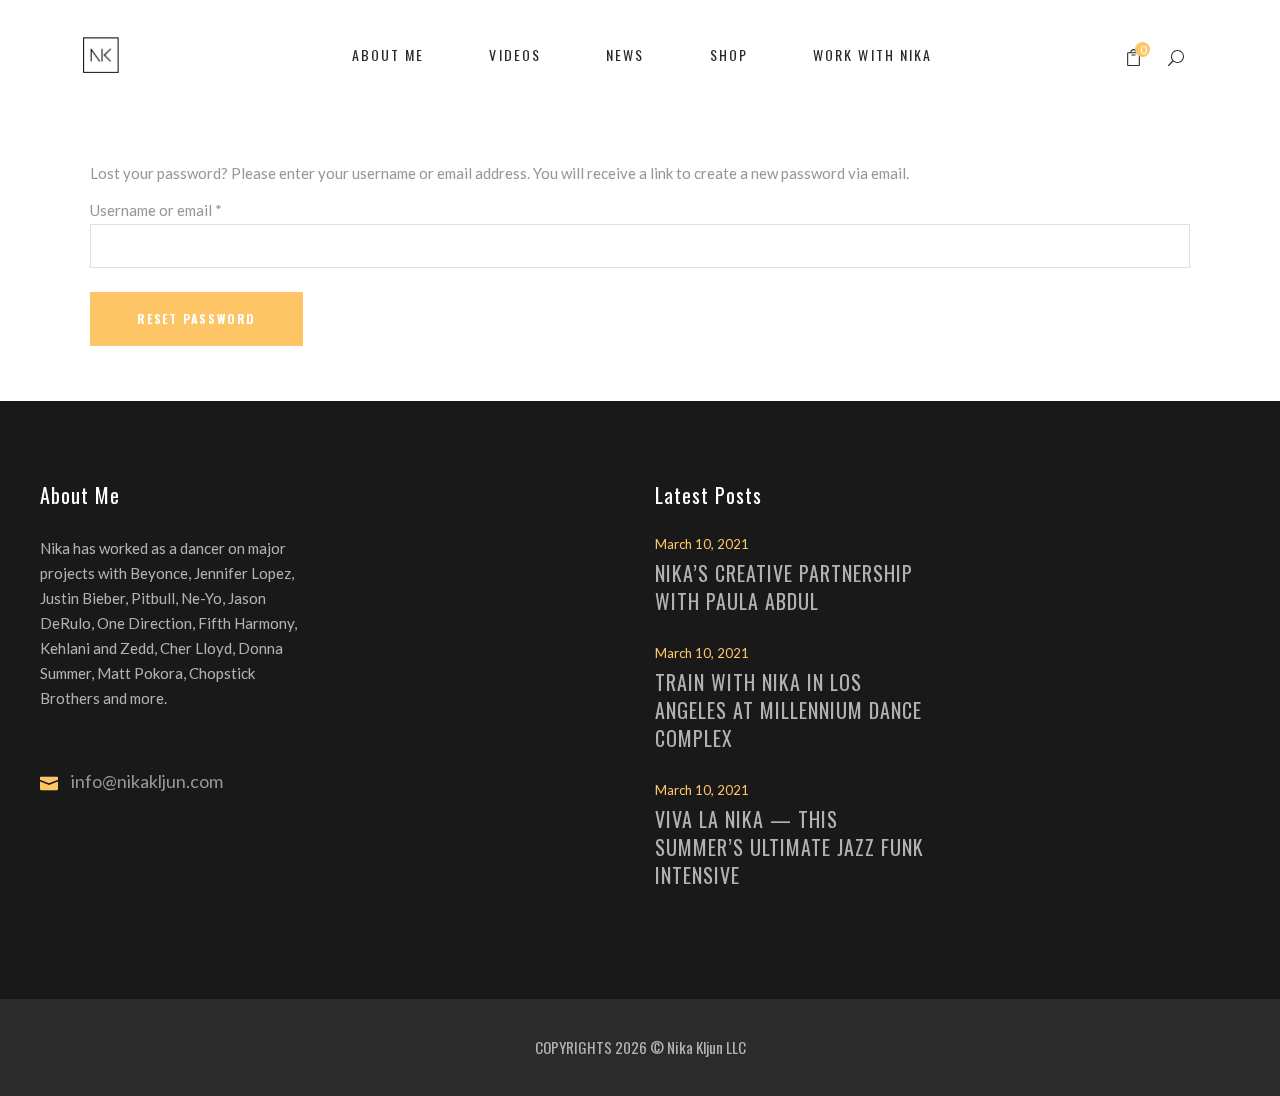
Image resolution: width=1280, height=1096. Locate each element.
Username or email (156, 210)
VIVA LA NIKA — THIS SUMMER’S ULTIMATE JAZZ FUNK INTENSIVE (789, 847)
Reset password (196, 318)
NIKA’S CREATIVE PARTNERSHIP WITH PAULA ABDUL (784, 587)
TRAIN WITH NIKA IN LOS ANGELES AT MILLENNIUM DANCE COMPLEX (788, 710)
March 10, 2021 (702, 544)
